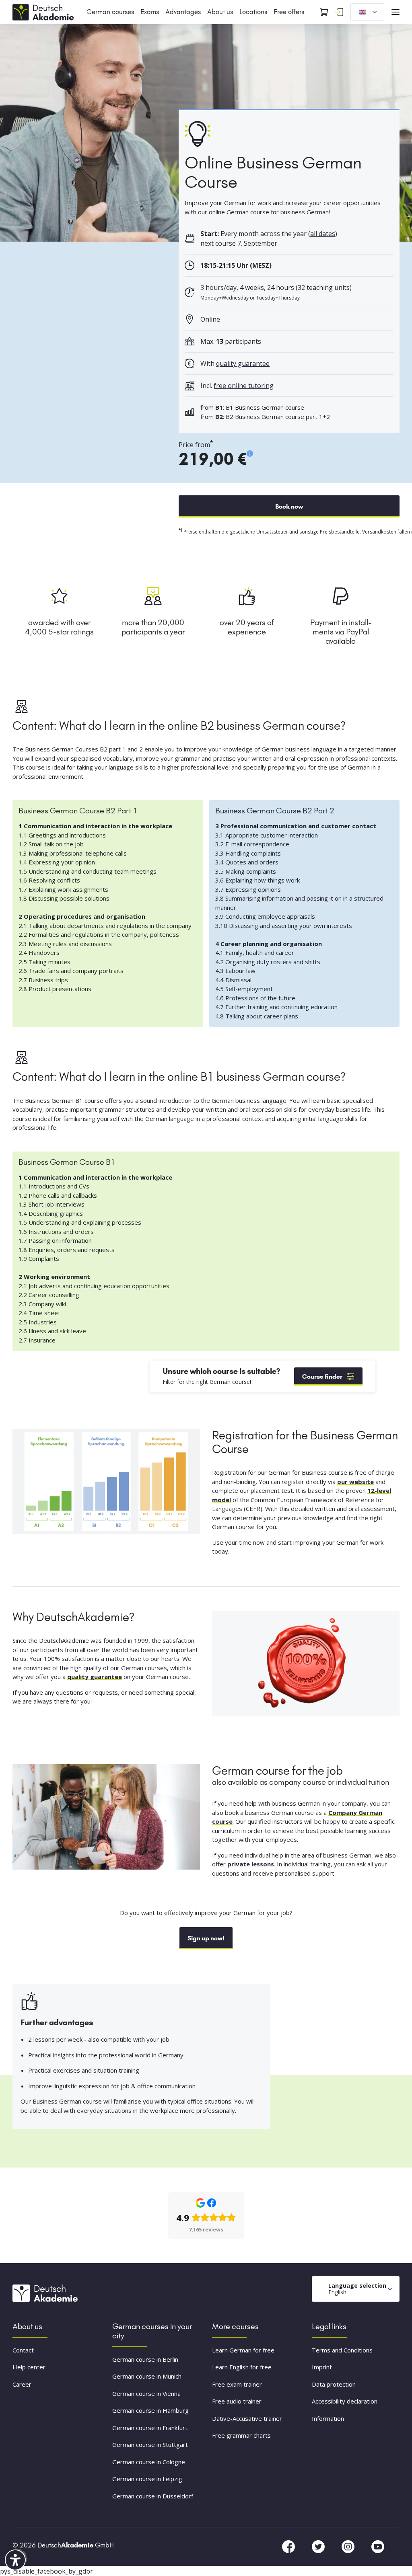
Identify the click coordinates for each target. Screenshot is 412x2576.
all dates (323, 234)
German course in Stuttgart (150, 2445)
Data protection (334, 2384)
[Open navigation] (396, 12)
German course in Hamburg (150, 2411)
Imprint (322, 2367)
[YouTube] (378, 2546)
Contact (23, 2350)
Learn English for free (242, 2367)
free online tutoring (244, 386)
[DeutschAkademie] (45, 11)
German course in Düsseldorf (153, 2496)
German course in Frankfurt (150, 2428)
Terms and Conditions (342, 2350)
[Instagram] (349, 2546)
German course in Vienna (146, 2393)
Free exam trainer (237, 2384)
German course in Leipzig (147, 2479)
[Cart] (324, 12)
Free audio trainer (237, 2402)
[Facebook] (289, 2546)
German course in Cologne (149, 2462)
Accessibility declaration (345, 2402)
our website (355, 1482)
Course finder (322, 1376)
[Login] (339, 12)
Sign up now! (206, 1938)
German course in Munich (147, 2377)
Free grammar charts (241, 2436)
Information (328, 2418)
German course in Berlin (145, 2359)
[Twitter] (319, 2546)
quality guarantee (243, 363)
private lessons (251, 1864)
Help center (29, 2367)
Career (22, 2384)
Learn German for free (243, 2350)
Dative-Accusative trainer (247, 2418)
